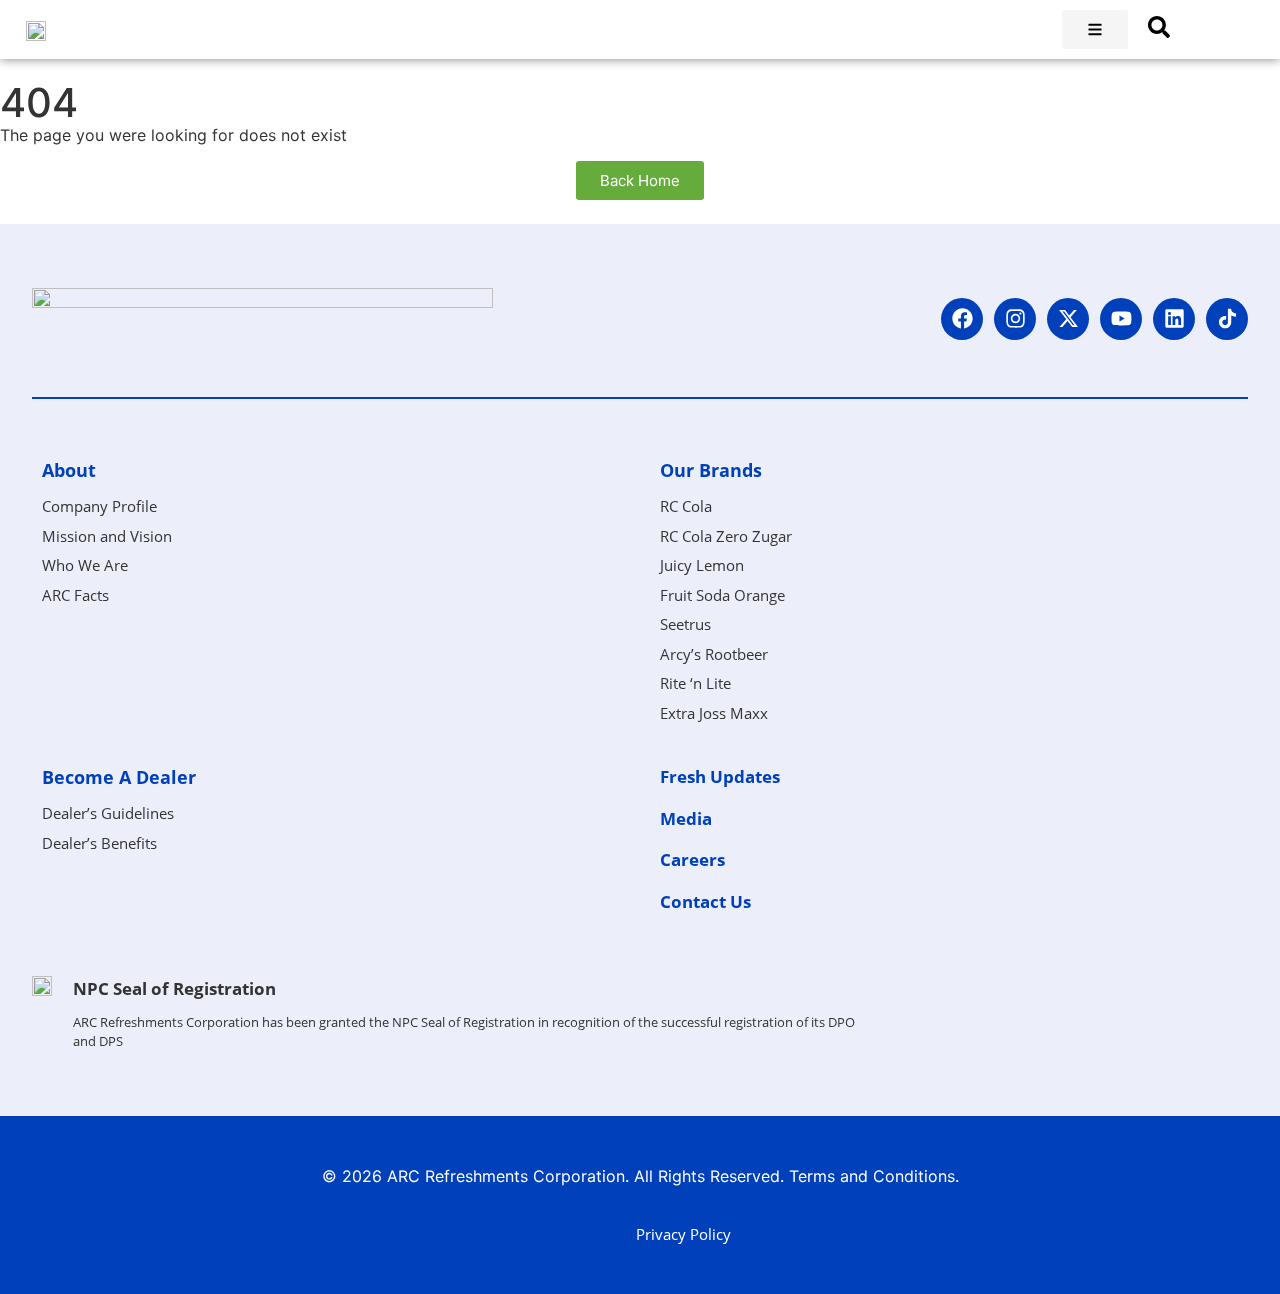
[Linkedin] (1174, 319)
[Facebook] (962, 319)
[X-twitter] (1068, 319)
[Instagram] (1015, 319)
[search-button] (1159, 27)
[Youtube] (1121, 319)
